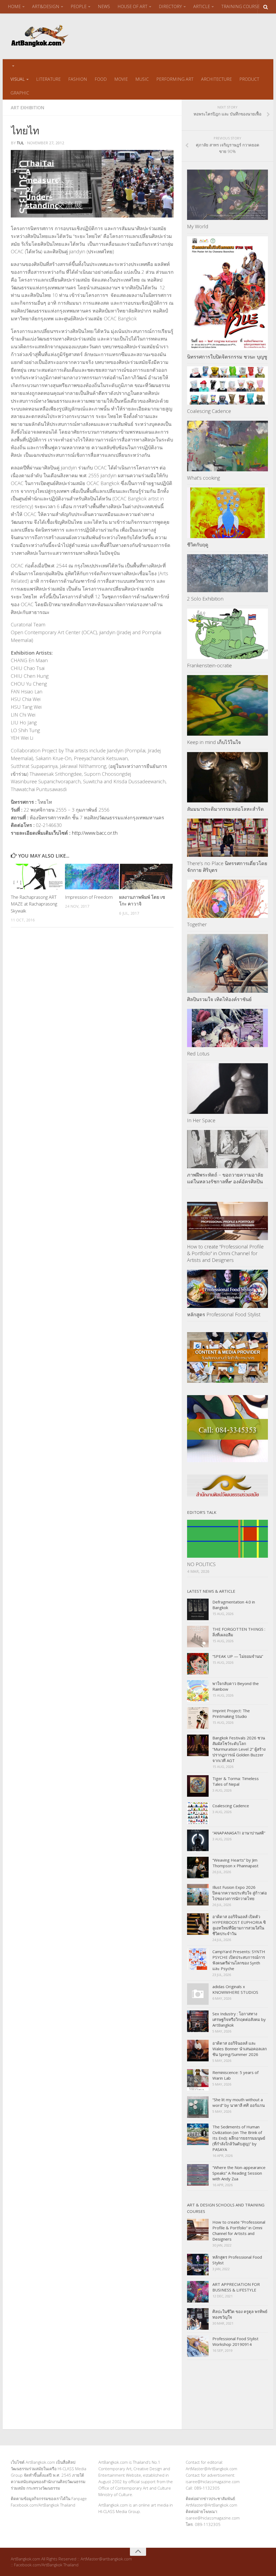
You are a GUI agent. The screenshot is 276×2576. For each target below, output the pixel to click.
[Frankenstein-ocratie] (227, 634)
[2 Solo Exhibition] (227, 573)
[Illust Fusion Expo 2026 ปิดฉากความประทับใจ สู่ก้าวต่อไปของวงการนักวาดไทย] (198, 1895)
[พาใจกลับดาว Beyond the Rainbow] (198, 1691)
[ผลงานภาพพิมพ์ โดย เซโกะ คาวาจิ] (146, 877)
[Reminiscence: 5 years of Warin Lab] (198, 2080)
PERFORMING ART (175, 79)
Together (197, 924)
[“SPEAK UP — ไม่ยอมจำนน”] (198, 1664)
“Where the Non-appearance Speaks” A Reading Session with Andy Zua (239, 2173)
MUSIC (142, 79)
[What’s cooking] (227, 446)
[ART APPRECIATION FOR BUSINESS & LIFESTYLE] (198, 2292)
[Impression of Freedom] (92, 877)
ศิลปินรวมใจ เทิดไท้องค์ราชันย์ (219, 999)
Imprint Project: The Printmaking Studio (231, 1713)
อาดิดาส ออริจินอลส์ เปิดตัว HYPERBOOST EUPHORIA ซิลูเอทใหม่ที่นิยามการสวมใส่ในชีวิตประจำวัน (239, 1925)
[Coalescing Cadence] (227, 385)
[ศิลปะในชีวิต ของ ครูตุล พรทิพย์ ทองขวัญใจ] (198, 2319)
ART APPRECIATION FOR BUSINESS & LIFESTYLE (236, 2287)
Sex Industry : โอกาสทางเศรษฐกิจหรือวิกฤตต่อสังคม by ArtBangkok (239, 2019)
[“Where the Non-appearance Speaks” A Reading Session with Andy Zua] (198, 2175)
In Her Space (201, 1120)
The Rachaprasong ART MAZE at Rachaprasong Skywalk (34, 904)
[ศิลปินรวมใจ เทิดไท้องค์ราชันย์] (227, 963)
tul (20, 143)
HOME (14, 6)
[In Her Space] (227, 1089)
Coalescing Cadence (209, 411)
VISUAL (18, 79)
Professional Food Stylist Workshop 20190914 (235, 2341)
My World (198, 226)
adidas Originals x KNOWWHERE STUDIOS (235, 1989)
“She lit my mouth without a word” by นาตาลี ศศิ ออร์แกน (239, 2102)
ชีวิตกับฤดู (198, 545)
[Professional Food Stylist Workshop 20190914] (198, 2346)
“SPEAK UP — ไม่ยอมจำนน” (238, 1656)
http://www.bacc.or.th (95, 833)
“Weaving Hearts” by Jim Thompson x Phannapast (235, 1863)
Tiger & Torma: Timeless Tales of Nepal (236, 1781)
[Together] (227, 899)
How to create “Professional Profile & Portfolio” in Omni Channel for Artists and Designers (225, 1253)
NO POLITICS (201, 1564)
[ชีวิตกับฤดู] (227, 513)
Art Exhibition (27, 108)
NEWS (104, 6)
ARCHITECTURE (216, 79)
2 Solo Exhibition (205, 599)
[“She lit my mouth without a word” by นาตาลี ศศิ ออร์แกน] (198, 2107)
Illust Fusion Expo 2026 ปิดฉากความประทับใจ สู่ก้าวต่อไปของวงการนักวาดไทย (240, 1893)
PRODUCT (249, 79)
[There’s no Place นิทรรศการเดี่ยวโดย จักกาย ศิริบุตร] (227, 838)
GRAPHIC (20, 93)
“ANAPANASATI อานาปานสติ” (239, 1833)
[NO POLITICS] (227, 1539)
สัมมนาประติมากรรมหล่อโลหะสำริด (225, 809)
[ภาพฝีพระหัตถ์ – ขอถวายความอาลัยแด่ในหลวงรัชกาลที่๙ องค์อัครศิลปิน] (227, 1149)
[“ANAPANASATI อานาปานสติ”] (198, 1840)
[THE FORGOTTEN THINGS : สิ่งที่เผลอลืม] (198, 1637)
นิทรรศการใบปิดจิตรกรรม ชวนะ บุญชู (227, 357)
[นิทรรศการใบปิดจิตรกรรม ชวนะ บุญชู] (227, 293)
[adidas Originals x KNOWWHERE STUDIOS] (198, 1994)
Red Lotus (198, 1054)
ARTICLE (202, 6)
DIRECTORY (170, 6)
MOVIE (121, 79)
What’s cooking (203, 478)
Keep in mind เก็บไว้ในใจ (214, 742)
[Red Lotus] (227, 1028)
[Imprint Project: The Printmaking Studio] (198, 1718)
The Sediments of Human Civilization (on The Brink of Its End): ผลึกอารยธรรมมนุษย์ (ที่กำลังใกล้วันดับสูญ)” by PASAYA (239, 2138)
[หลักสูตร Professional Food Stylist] (227, 1289)
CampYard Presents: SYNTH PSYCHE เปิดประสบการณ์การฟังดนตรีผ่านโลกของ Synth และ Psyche (239, 1960)
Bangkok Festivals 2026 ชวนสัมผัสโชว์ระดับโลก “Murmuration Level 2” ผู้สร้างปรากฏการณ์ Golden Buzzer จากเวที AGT (239, 1749)
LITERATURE (48, 79)
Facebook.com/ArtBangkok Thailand (43, 2505)
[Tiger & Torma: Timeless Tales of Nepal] (198, 1786)
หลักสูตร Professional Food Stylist (224, 1314)
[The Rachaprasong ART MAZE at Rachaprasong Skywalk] (38, 877)
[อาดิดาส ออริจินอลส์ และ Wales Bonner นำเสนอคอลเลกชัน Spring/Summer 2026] (198, 2051)
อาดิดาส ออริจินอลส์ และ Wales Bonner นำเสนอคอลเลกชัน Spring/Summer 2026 (240, 2049)
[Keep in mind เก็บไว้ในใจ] (227, 705)
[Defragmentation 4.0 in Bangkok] (198, 1609)
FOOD (101, 79)
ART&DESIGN (46, 6)
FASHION (78, 79)
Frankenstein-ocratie (209, 665)
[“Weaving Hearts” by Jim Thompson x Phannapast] (198, 1868)
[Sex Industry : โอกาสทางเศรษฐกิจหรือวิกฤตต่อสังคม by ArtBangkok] (198, 2021)
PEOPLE (79, 6)
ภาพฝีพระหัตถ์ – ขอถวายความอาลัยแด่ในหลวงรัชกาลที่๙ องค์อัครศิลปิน (225, 1178)
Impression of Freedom (89, 897)
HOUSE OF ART (132, 6)
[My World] (227, 195)
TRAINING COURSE (240, 6)
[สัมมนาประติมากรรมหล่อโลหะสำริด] (227, 777)
